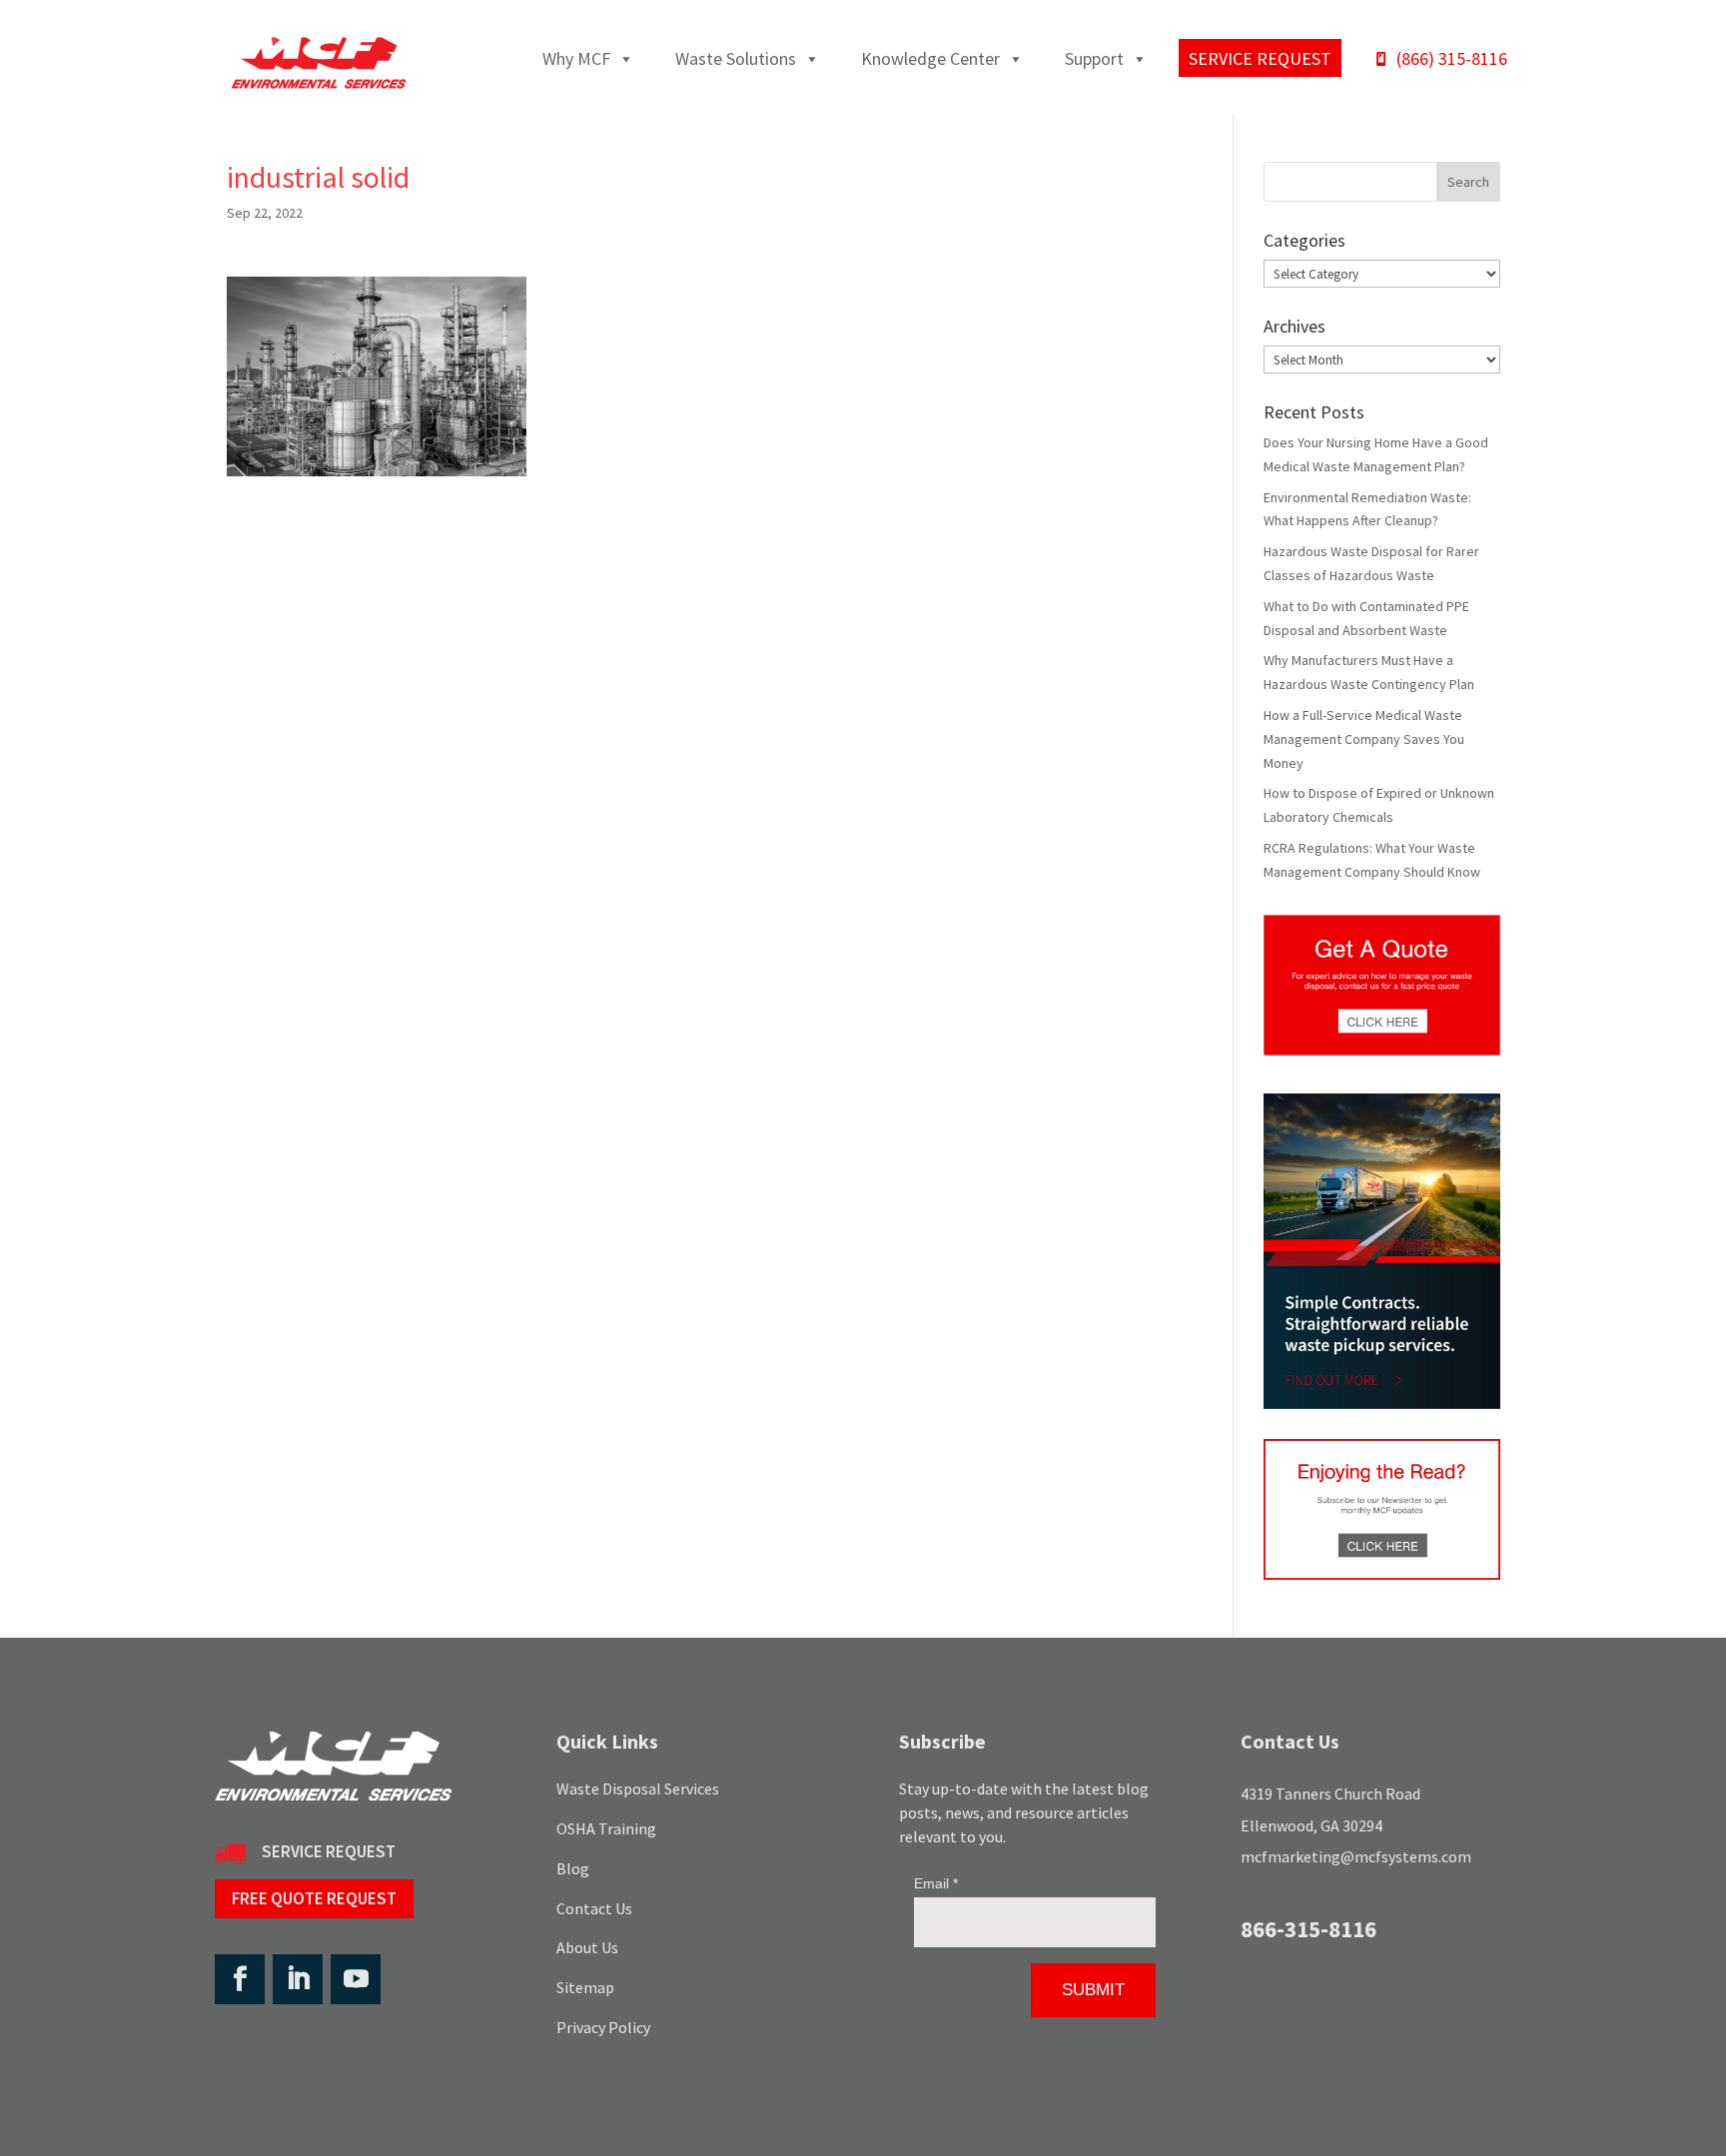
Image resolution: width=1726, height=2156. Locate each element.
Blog (573, 1868)
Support (1094, 58)
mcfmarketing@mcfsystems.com (1356, 1856)
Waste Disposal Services (638, 1789)
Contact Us (594, 1908)
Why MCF (576, 58)
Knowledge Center (930, 58)
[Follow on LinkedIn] (298, 1979)
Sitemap (585, 1987)
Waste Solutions (736, 58)
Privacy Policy (603, 2027)
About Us (587, 1947)
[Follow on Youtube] (356, 1979)
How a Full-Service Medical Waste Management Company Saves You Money (1364, 739)
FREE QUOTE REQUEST (314, 1898)
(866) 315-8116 (1452, 58)
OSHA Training (606, 1828)
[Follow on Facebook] (240, 1979)
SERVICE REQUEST (329, 1851)
